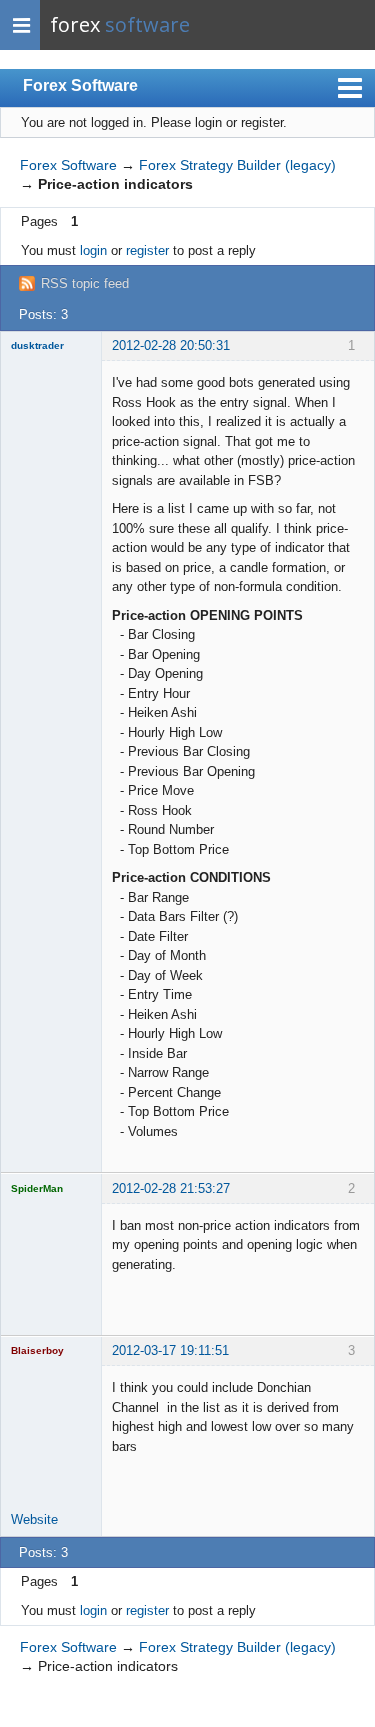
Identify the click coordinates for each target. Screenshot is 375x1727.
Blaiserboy (37, 1350)
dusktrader (37, 345)
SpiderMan (37, 1188)
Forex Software (80, 85)
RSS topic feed (85, 283)
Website (34, 1519)
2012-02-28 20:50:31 (171, 345)
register (147, 250)
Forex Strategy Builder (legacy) (237, 165)
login (93, 250)
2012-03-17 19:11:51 (170, 1350)
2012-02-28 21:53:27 (171, 1188)
